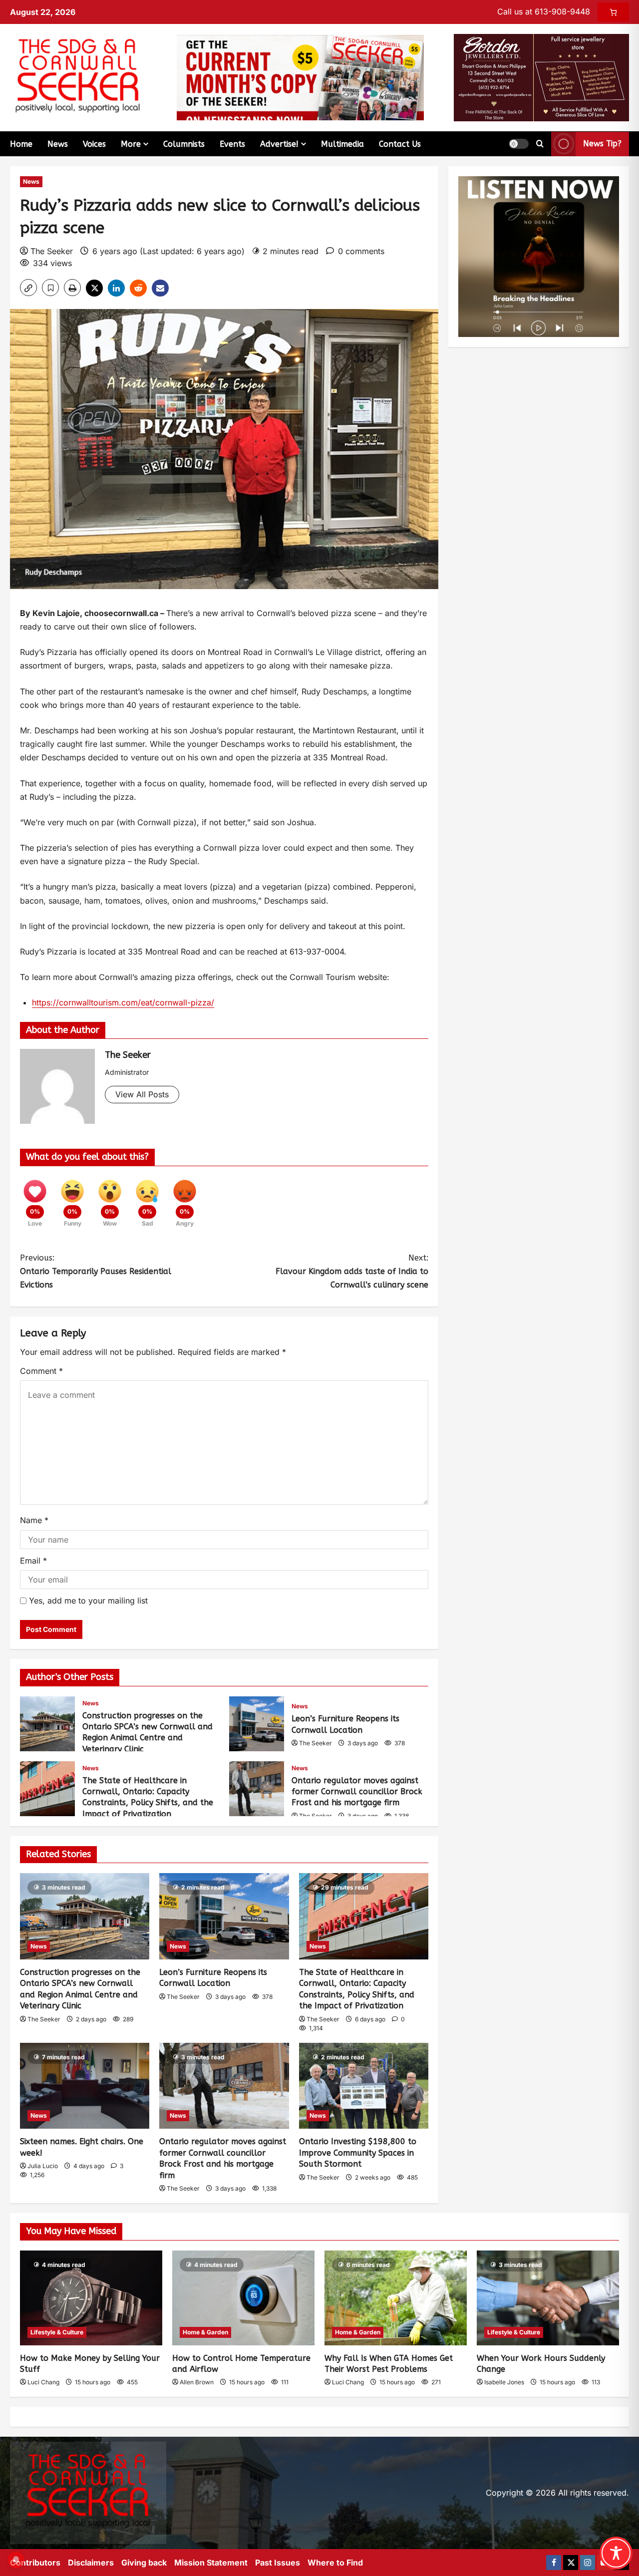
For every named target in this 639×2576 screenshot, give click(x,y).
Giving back (144, 2563)
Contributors (35, 2563)
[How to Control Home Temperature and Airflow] (243, 2298)
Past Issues (278, 2563)
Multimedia (342, 144)
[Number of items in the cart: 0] (613, 12)
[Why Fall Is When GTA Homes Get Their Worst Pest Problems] (396, 2298)
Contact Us (400, 144)
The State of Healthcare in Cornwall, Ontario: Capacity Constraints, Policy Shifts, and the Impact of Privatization (47, 1789)
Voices (94, 144)
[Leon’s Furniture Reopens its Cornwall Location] (224, 1916)
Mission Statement (211, 2563)
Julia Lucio (43, 2166)
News (58, 144)
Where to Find (335, 2563)
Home (21, 144)
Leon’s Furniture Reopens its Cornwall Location (257, 1724)
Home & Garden (205, 2332)
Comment (41, 1371)
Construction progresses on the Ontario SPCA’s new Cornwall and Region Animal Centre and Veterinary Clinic (47, 1724)
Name (34, 1520)
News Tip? (602, 144)
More (131, 144)
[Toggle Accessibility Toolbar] (616, 2553)
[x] (571, 2563)
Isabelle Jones (504, 2382)
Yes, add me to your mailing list (87, 1601)
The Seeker (52, 251)
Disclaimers (91, 2563)
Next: (352, 1271)
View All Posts (142, 1094)
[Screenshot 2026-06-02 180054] (541, 77)
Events (232, 144)
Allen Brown (197, 2382)
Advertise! (279, 144)
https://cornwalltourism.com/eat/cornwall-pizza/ (123, 1002)
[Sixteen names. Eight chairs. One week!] (85, 2086)
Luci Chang (43, 2382)
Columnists (184, 144)
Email (33, 1561)
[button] (519, 144)
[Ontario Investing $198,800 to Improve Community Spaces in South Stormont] (364, 2086)
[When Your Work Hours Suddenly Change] (548, 2298)
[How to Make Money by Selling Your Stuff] (91, 2298)
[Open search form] (540, 144)
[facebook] (554, 2563)
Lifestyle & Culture (57, 2332)
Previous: (96, 1271)
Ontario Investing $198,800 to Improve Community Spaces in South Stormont (358, 2153)
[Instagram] (588, 2563)
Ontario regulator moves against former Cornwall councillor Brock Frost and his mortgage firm (257, 1789)
